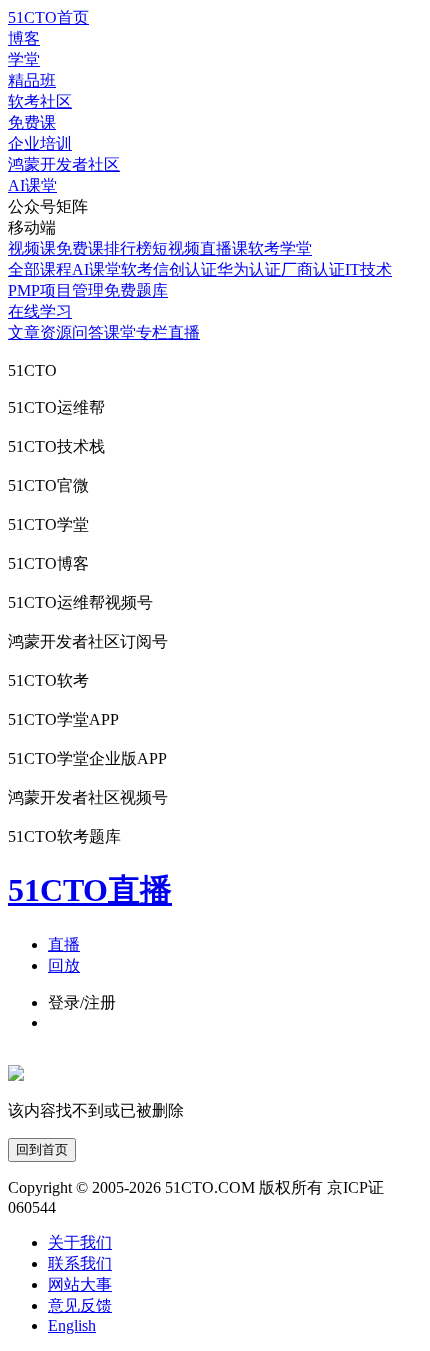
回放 (64, 965)
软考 (137, 269)
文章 (24, 332)
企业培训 (40, 143)
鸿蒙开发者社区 (64, 164)
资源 (56, 332)
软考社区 (40, 101)
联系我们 (80, 1263)
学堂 (24, 59)
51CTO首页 (48, 17)
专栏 (152, 332)
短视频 (176, 248)
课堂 (120, 332)
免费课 (32, 122)
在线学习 (40, 311)
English (72, 1325)
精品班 (32, 80)
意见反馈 (80, 1305)
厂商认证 (313, 269)
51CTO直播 (90, 890)
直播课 (224, 248)
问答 (88, 332)
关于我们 (80, 1242)
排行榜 (128, 248)
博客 (24, 38)
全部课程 (40, 269)
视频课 (32, 248)
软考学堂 (280, 248)
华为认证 (249, 269)
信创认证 (185, 269)
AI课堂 (32, 185)
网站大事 (80, 1284)
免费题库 (136, 290)
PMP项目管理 (56, 290)
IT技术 (368, 269)
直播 (184, 332)
